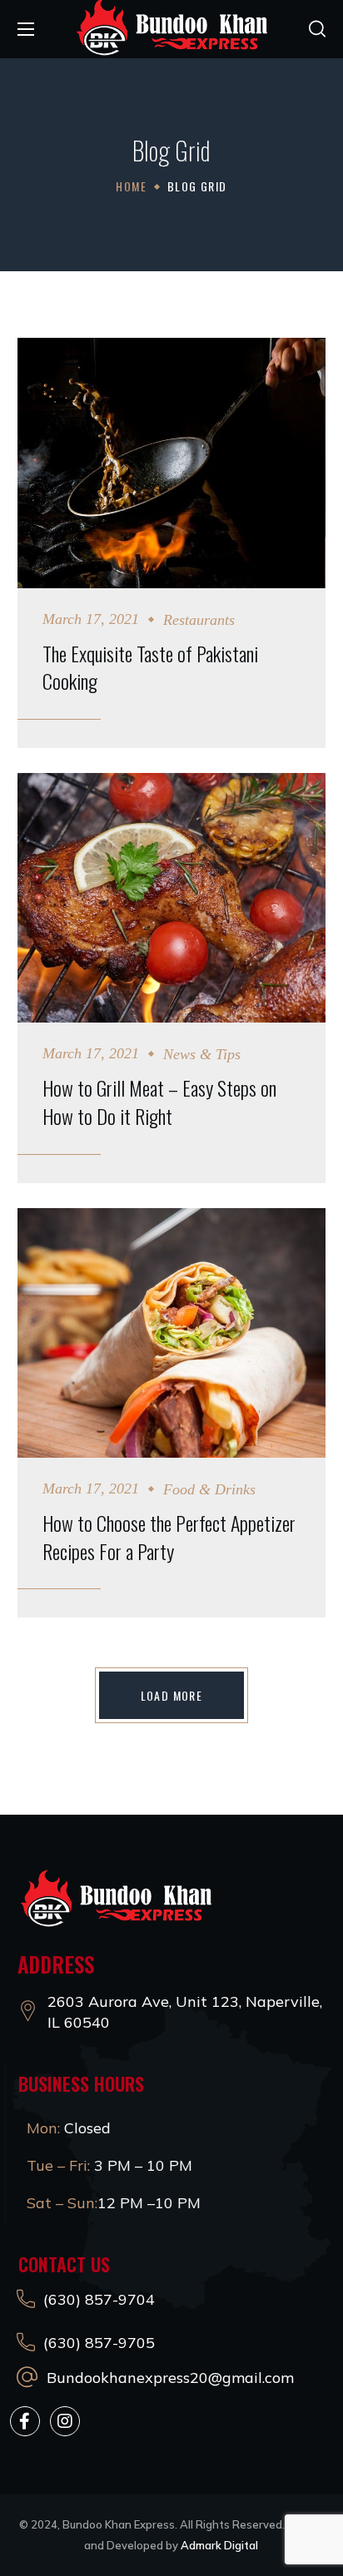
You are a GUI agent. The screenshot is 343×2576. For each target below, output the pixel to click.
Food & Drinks (209, 1489)
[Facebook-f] (25, 2421)
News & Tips (202, 1054)
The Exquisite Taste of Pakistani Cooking (150, 668)
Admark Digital (219, 2545)
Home (131, 186)
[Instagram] (65, 2421)
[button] (317, 29)
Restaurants (199, 620)
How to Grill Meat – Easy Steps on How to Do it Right (159, 1102)
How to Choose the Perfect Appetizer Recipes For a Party (169, 1537)
